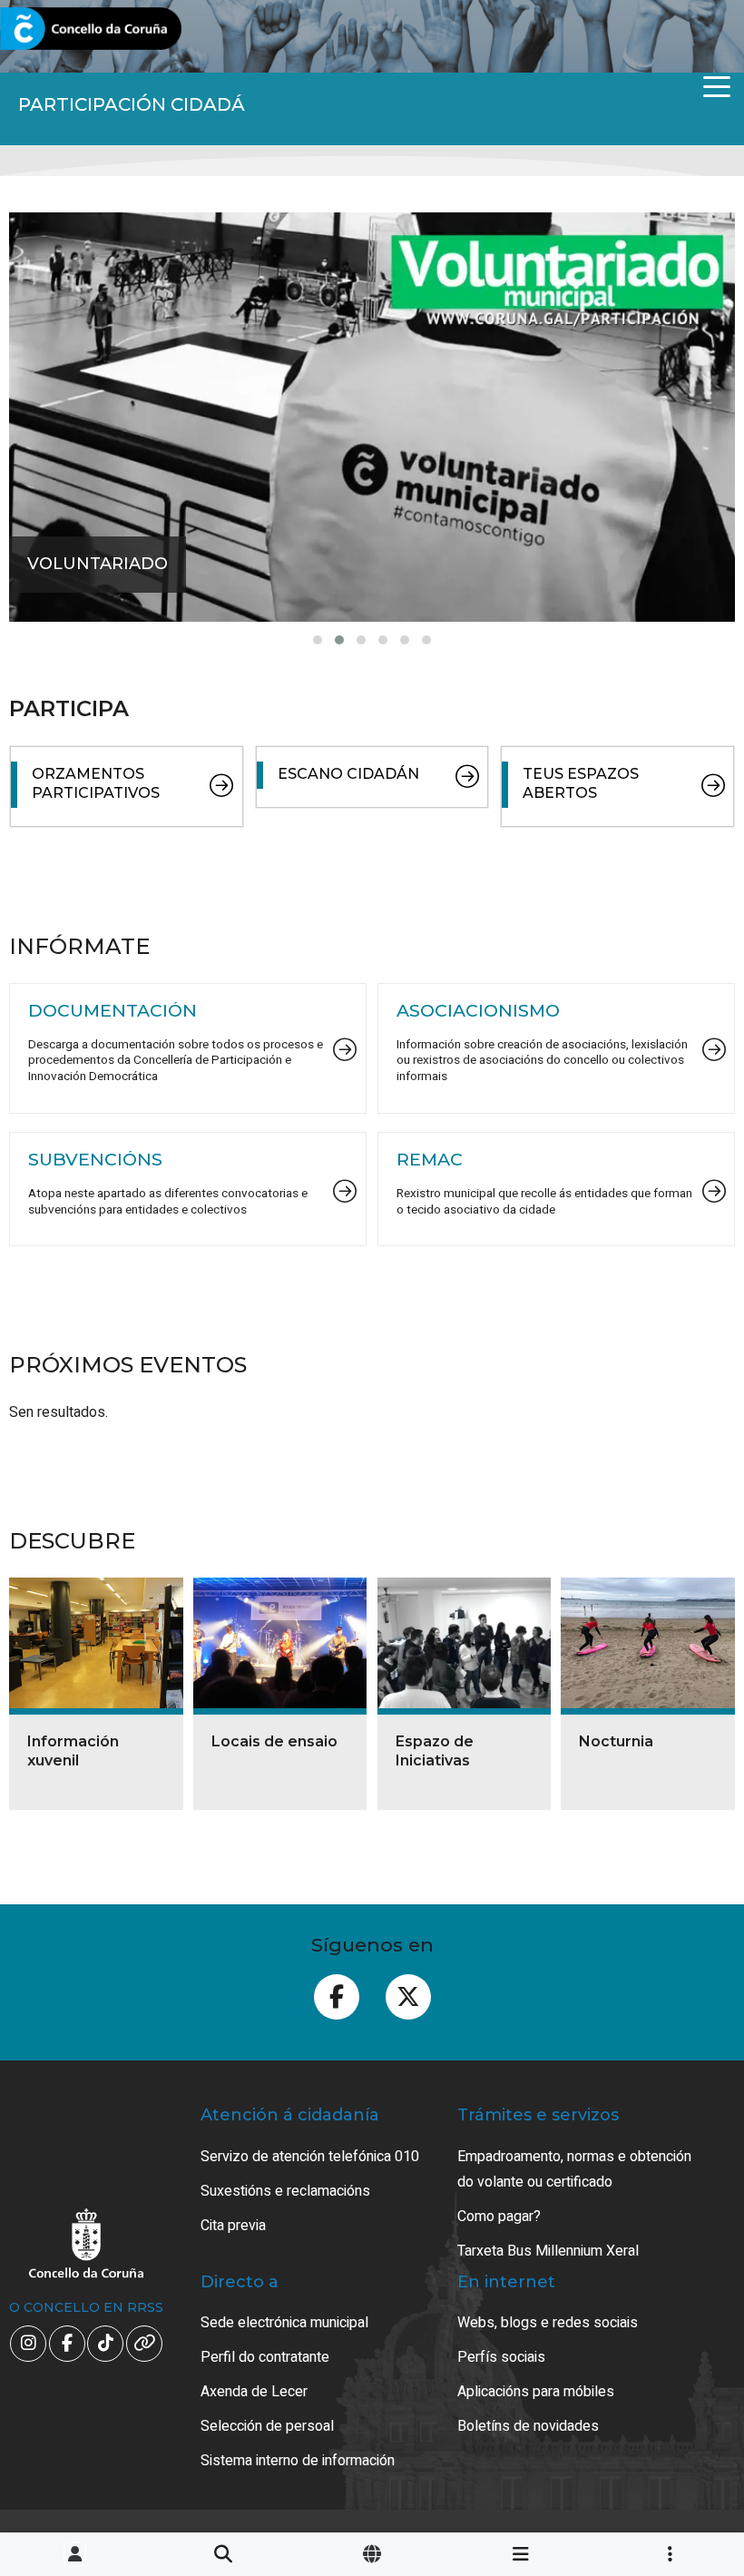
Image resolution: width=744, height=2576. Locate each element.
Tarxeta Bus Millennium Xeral (548, 2251)
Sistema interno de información (298, 2461)
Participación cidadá (132, 104)
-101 (681, 2413)
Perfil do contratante (265, 2357)
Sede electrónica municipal (284, 2323)
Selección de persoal (267, 2426)
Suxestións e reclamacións (285, 2191)
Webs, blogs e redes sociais (548, 2323)
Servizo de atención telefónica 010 (310, 2157)
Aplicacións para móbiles (536, 2392)
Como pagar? (499, 2217)
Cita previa (233, 2226)
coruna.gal (57, 29)
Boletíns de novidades (528, 2426)
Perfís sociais (501, 2357)
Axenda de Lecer (254, 2392)
